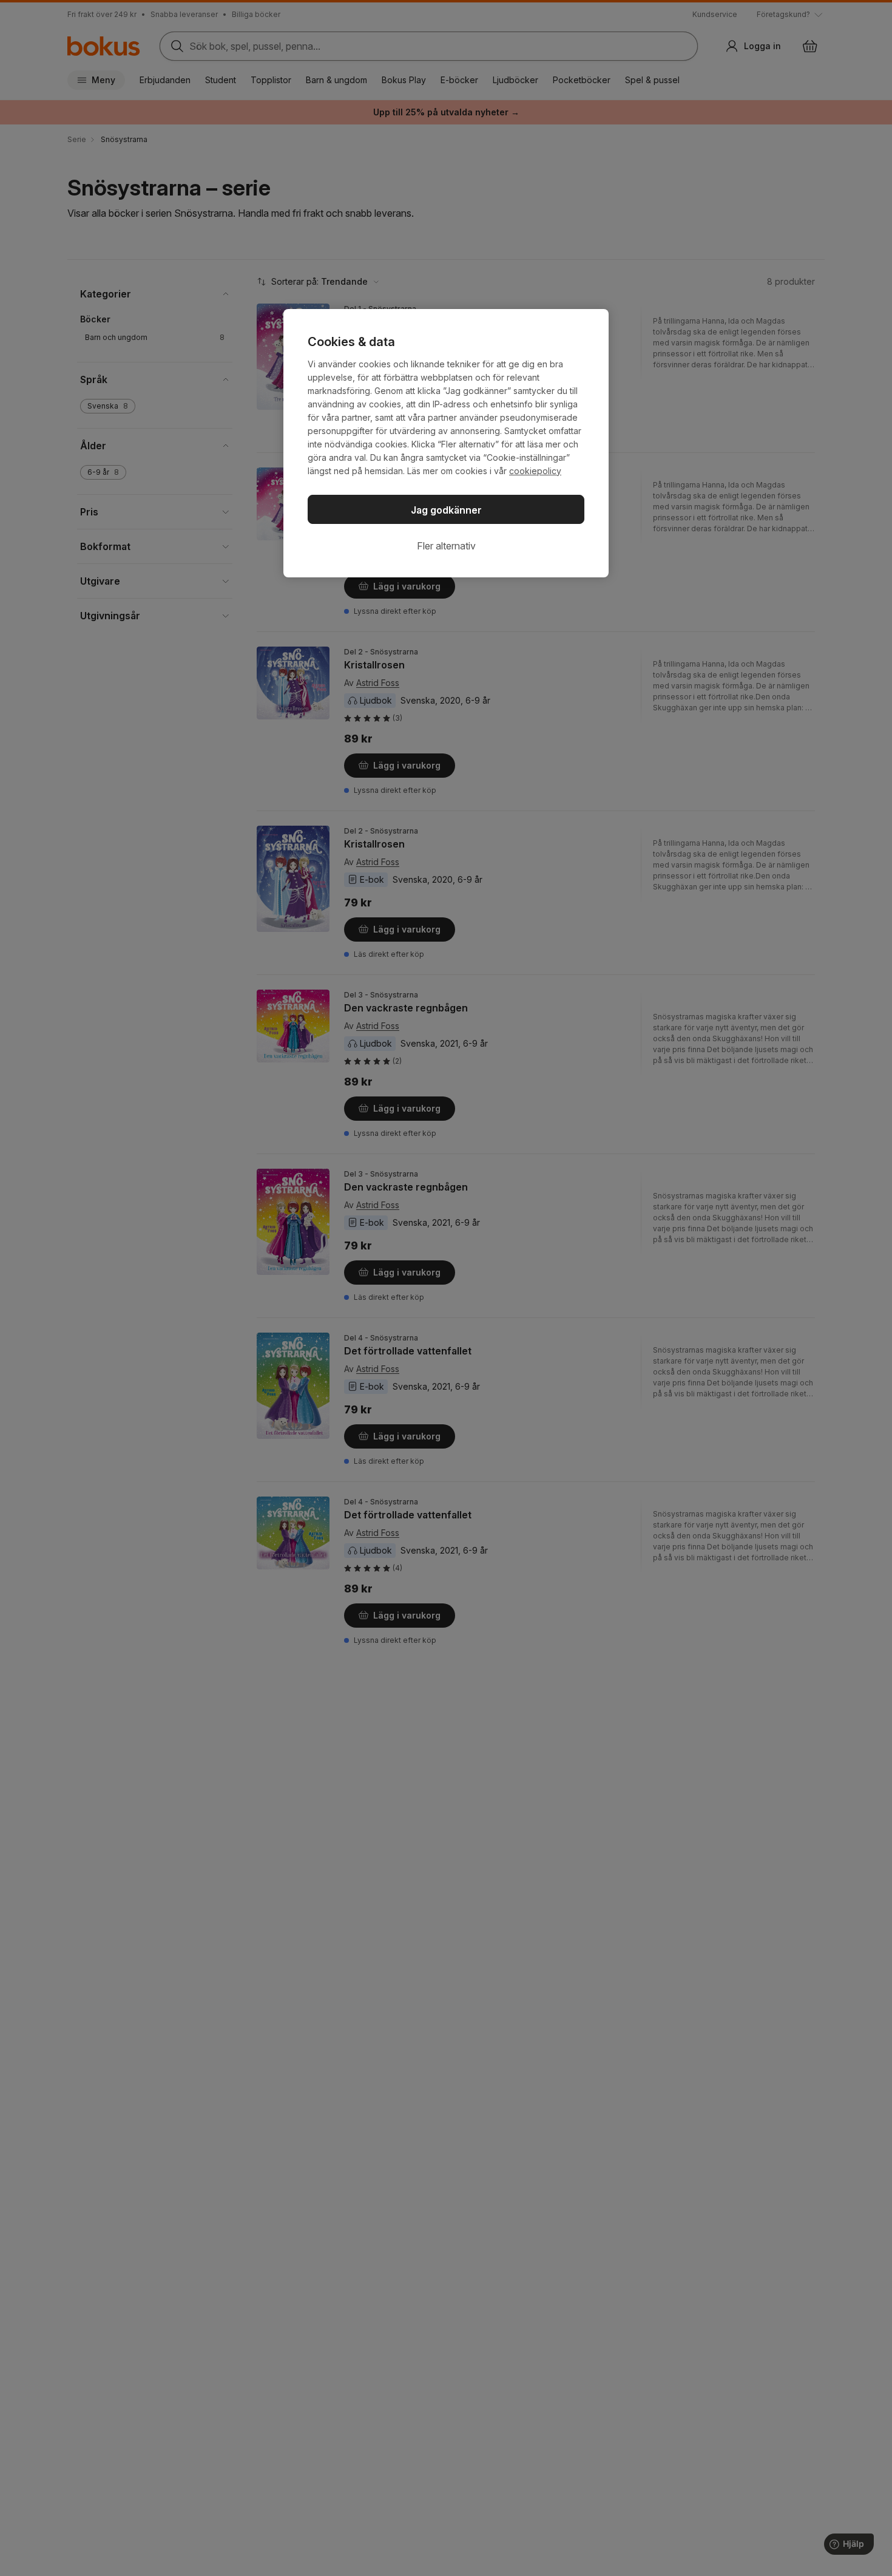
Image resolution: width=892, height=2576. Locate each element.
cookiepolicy (535, 471)
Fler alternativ (446, 546)
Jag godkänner (446, 510)
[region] (446, 443)
